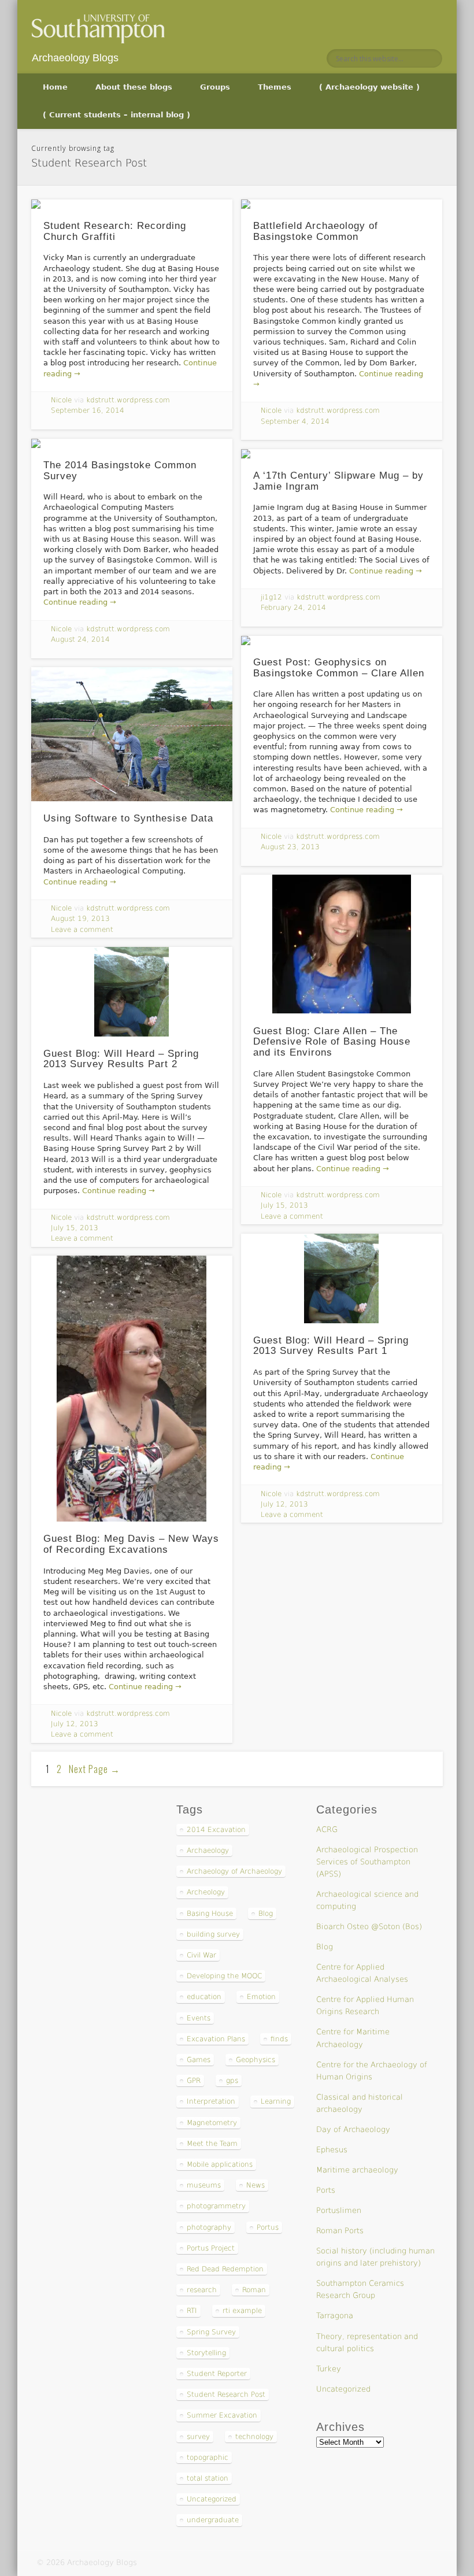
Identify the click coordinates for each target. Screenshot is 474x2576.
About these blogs (134, 87)
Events (199, 2018)
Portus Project (211, 2248)
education (204, 1997)
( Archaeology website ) (369, 87)
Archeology (206, 1892)
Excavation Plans (216, 2039)
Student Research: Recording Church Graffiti (115, 231)
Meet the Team (212, 2144)
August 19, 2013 (80, 919)
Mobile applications (220, 2164)
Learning (276, 2101)
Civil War (201, 1955)
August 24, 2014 (80, 639)
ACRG (327, 1829)
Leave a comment (82, 930)
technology (254, 2437)
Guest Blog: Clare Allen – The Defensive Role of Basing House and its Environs (332, 1042)
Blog (266, 1914)
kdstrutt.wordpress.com (128, 400)
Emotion (261, 1997)
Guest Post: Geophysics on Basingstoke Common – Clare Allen (339, 668)
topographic (208, 2457)
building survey (213, 1934)
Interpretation (211, 2101)
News (255, 2185)
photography (209, 2227)
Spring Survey (211, 2332)
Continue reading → (80, 602)
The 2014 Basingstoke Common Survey (120, 471)
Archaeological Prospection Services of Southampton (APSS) (367, 1862)
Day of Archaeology (353, 2129)
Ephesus (332, 2150)
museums (204, 2185)
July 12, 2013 (284, 1504)
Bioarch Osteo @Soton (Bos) (369, 1927)
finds (279, 2039)
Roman (254, 2290)
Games (199, 2060)
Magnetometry (212, 2123)
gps (232, 2081)
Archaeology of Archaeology (234, 1871)
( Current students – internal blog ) (116, 115)
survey (198, 2437)
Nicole (61, 400)
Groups (215, 87)
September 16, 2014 (88, 410)
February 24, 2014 (293, 608)
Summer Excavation (222, 2415)
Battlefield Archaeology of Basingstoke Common (316, 231)
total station (208, 2478)
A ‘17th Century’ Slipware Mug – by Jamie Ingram (338, 481)
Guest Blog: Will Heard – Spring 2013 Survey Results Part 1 (331, 1346)
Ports (326, 2190)
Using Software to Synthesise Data (128, 818)
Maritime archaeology (357, 2170)
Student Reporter (217, 2374)
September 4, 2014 (295, 421)
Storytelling (206, 2353)
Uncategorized (212, 2499)
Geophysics (255, 2060)
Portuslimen (339, 2210)
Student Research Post (226, 2394)
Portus (268, 2227)
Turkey (329, 2369)
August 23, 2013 (290, 847)
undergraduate (213, 2520)
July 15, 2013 (284, 1205)
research (202, 2290)
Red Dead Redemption (225, 2269)
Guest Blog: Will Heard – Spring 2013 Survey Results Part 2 (121, 1059)
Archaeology (208, 1850)
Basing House (210, 1914)
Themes (275, 87)
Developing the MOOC (224, 1976)
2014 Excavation (216, 1830)
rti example (242, 2311)
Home (55, 87)
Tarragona (335, 2316)
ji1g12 (271, 597)
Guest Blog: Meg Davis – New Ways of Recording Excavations (131, 1544)
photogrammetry (216, 2206)
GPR (194, 2081)
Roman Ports (340, 2231)
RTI (192, 2311)
